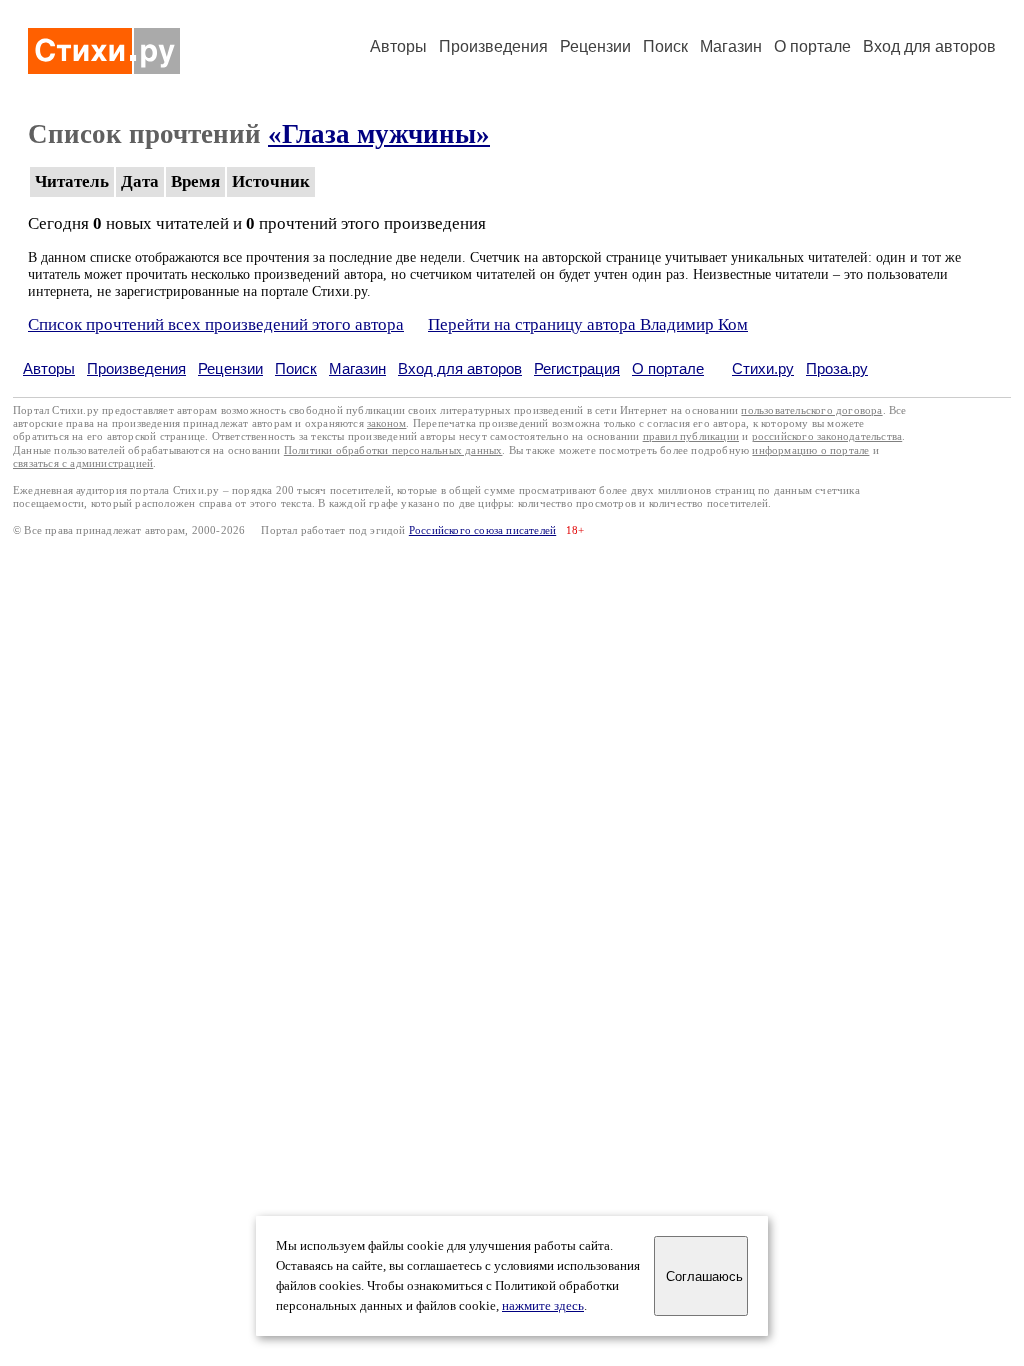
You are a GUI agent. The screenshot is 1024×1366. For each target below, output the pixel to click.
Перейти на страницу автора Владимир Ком (588, 324)
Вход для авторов (929, 46)
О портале (668, 368)
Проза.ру (837, 368)
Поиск (665, 46)
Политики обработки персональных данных (393, 450)
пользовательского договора (811, 410)
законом (386, 423)
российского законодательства (827, 436)
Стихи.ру (763, 368)
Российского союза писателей (482, 530)
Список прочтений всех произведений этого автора (216, 324)
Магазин (731, 46)
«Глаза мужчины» (379, 134)
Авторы (398, 46)
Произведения (493, 46)
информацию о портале (810, 450)
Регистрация (577, 368)
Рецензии (595, 46)
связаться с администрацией (83, 463)
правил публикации (691, 436)
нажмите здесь (543, 1306)
